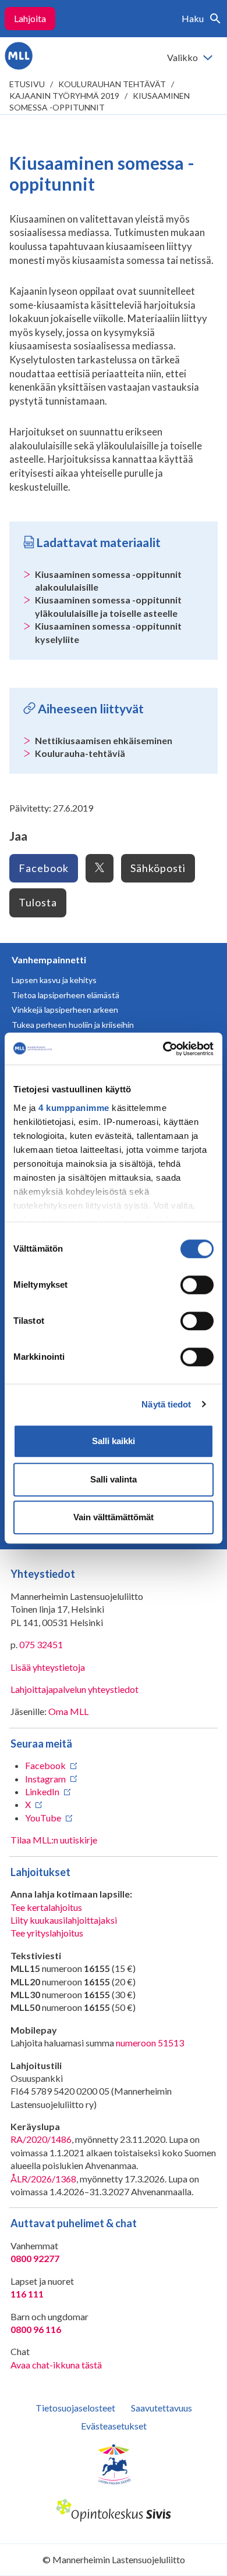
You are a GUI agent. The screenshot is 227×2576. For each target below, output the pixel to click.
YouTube (43, 1818)
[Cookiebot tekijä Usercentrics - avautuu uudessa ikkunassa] (163, 1049)
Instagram (45, 1779)
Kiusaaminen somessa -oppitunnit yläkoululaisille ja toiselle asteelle (108, 606)
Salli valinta (114, 1479)
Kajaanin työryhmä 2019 (64, 96)
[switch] (197, 1285)
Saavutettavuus (162, 2408)
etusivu (27, 84)
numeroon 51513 (150, 2043)
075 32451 (41, 1644)
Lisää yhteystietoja (48, 1667)
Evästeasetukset (114, 2426)
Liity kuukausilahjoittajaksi (64, 1920)
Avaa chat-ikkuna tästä (56, 2365)
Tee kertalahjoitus (46, 1907)
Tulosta (38, 902)
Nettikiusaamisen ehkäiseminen (104, 740)
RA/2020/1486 (41, 2139)
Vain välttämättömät (114, 1517)
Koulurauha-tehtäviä (80, 753)
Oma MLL (68, 1711)
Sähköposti (158, 868)
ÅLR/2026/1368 (43, 2179)
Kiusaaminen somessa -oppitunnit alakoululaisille (108, 580)
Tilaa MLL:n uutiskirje (54, 1840)
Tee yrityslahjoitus (47, 1933)
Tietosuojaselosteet (75, 2408)
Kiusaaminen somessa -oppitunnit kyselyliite (108, 632)
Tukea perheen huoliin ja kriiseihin (73, 1025)
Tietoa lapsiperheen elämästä (65, 995)
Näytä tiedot (166, 1404)
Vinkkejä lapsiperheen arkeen (65, 1010)
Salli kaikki (114, 1441)
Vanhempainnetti (49, 960)
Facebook (44, 868)
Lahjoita (30, 18)
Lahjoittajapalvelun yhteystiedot (75, 1689)
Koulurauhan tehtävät (112, 84)
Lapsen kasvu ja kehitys (54, 980)
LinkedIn (42, 1791)
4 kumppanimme (74, 1108)
